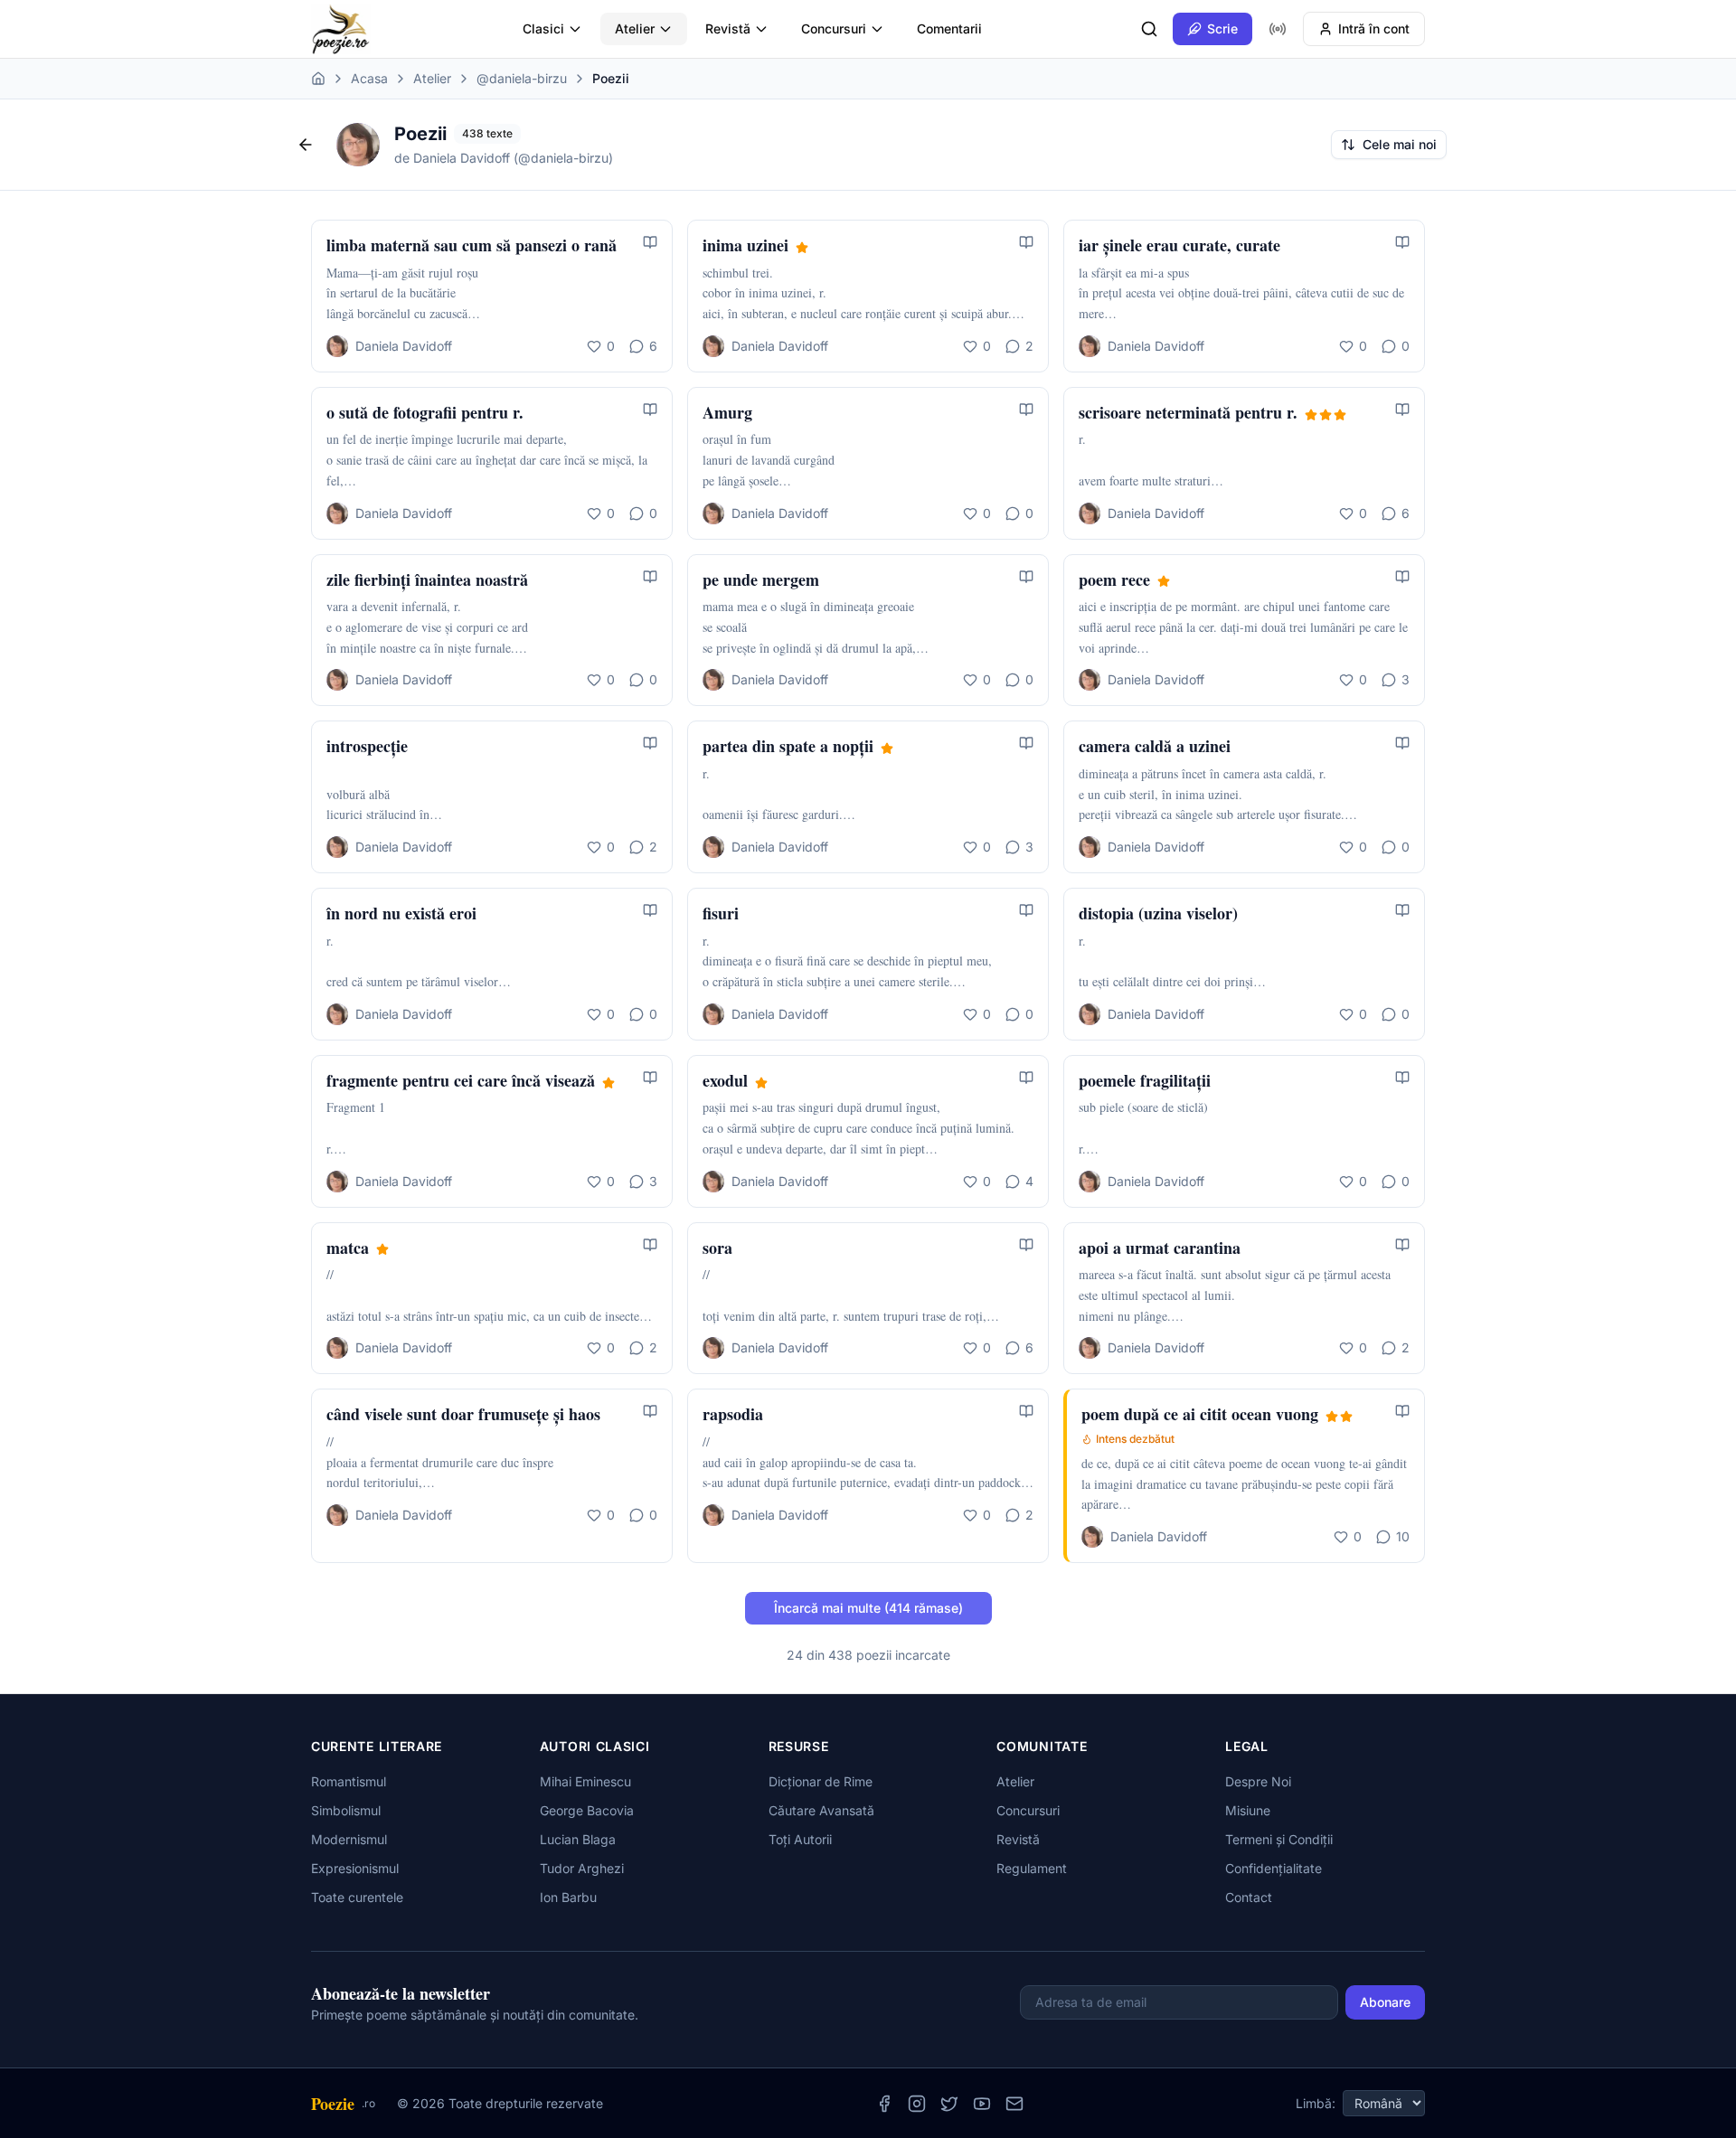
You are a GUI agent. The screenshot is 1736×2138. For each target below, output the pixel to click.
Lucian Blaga (578, 1839)
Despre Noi (1258, 1781)
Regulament (1032, 1868)
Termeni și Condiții (1279, 1839)
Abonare (1385, 2002)
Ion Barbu (568, 1897)
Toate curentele (357, 1897)
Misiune (1248, 1810)
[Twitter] (949, 2104)
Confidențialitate (1274, 1868)
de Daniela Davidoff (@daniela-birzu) (504, 158)
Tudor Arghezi (582, 1868)
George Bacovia (587, 1810)
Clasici (543, 28)
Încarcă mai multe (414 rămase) (868, 1608)
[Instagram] (917, 2104)
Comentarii (949, 28)
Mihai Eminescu (585, 1781)
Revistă (728, 28)
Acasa (369, 78)
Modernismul (349, 1839)
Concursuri (834, 28)
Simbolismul (346, 1810)
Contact (1249, 1897)
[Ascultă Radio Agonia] (1278, 29)
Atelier (635, 28)
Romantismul (349, 1781)
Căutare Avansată (821, 1810)
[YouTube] (982, 2104)
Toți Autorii (800, 1839)
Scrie (1222, 28)
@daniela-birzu (522, 78)
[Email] (1014, 2104)
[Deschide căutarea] (1149, 29)
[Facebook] (884, 2104)
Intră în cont (1374, 28)
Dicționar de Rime (821, 1781)
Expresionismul (355, 1868)
